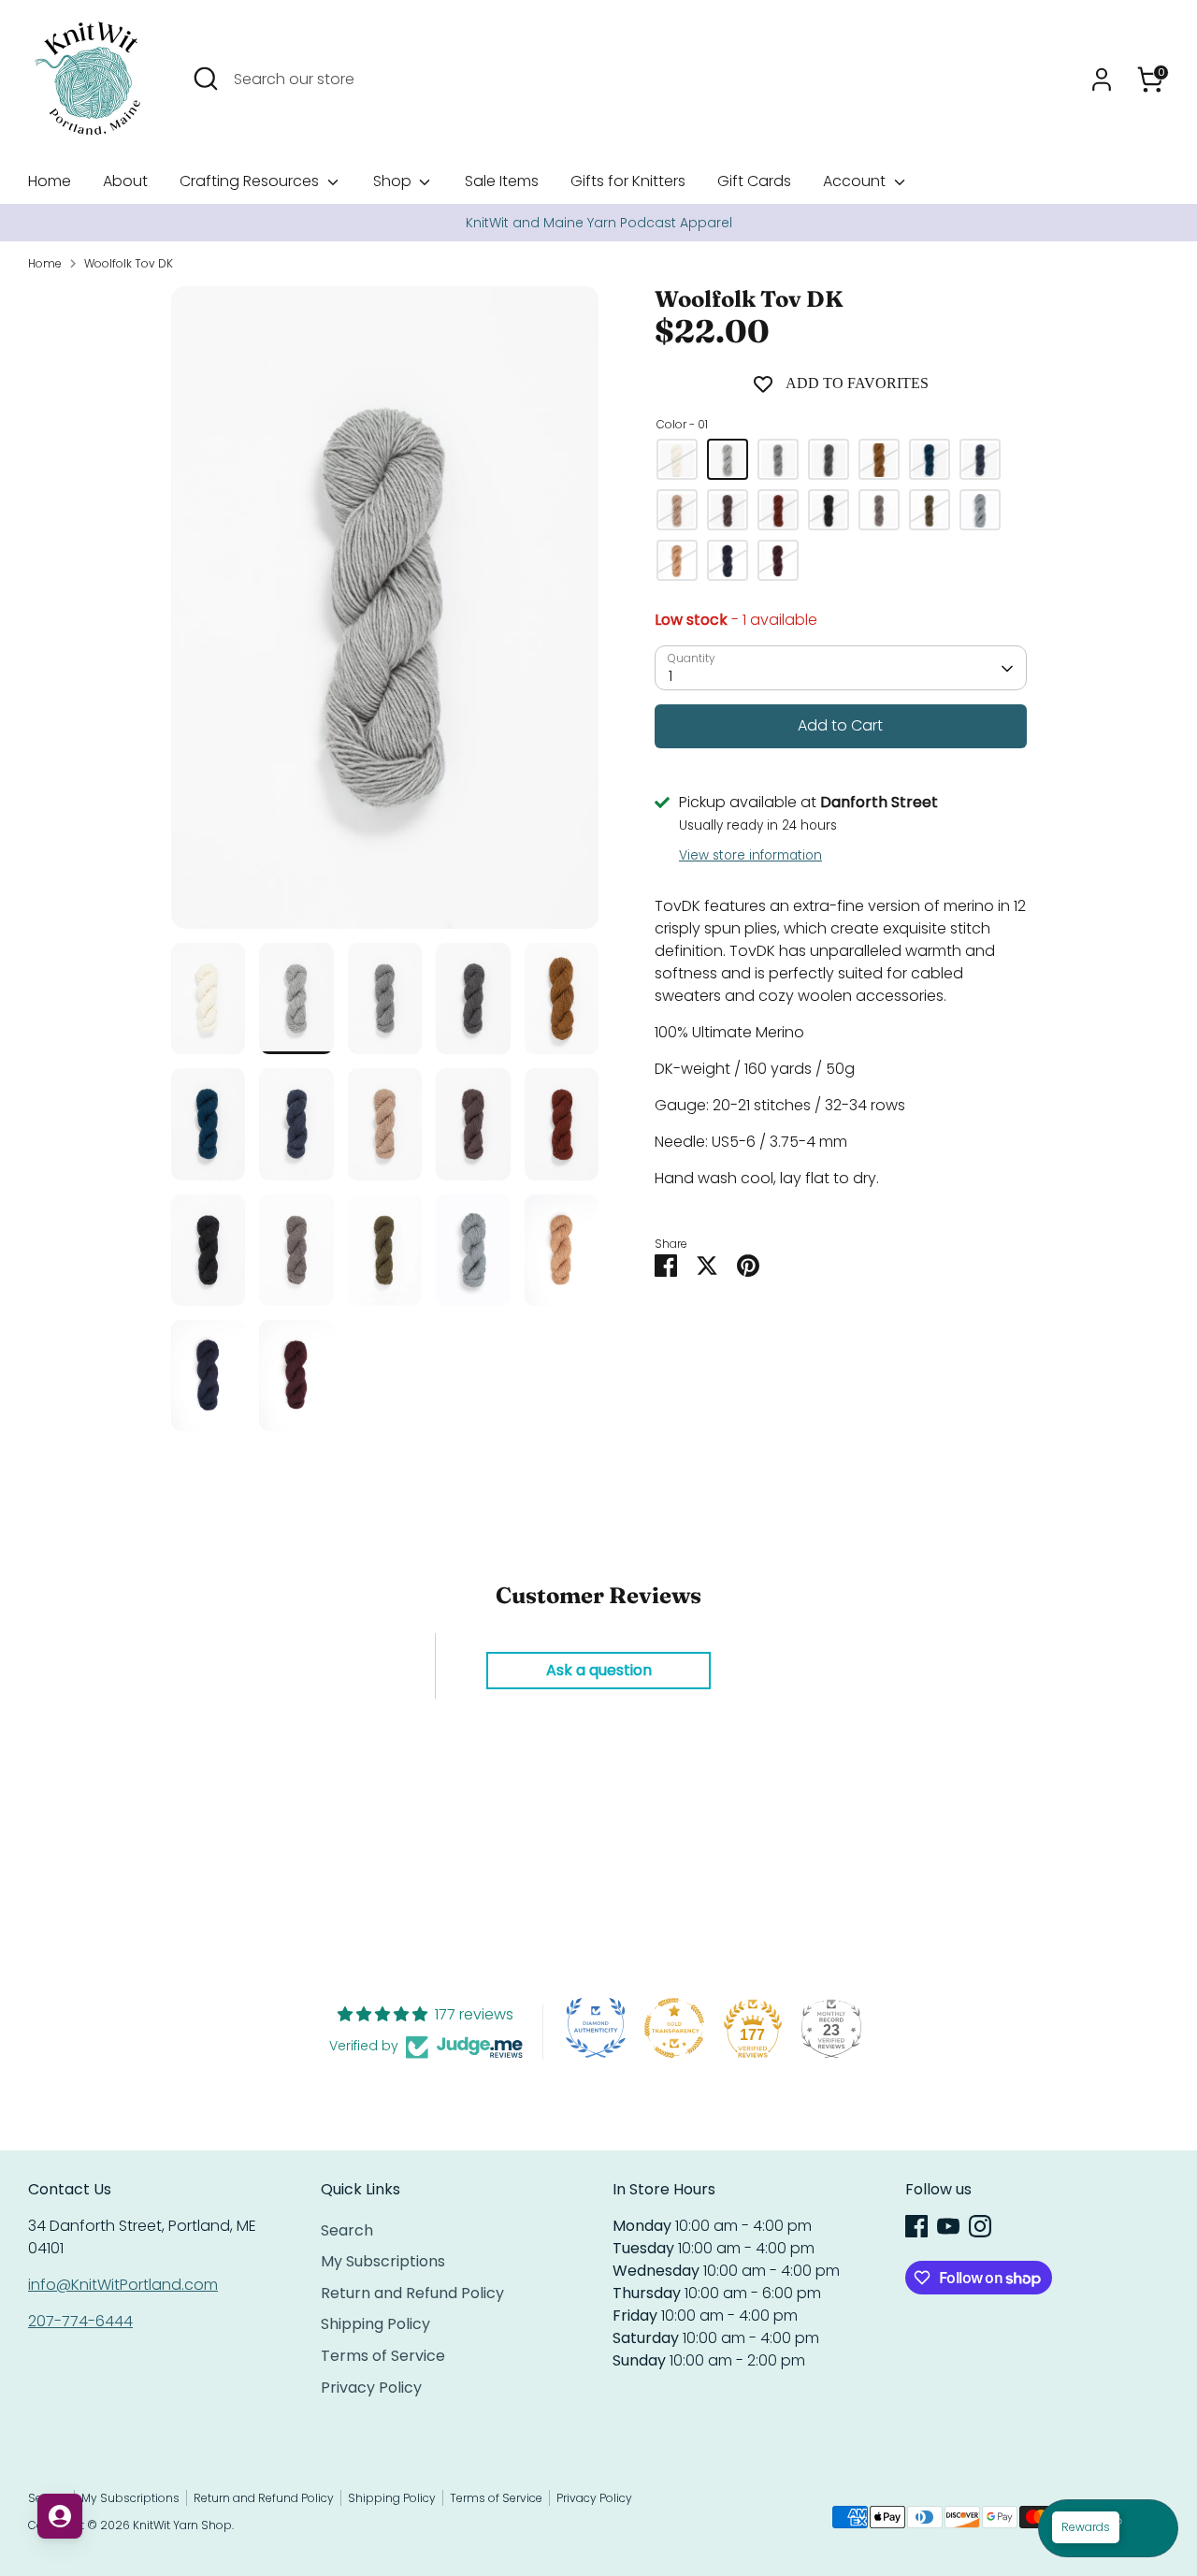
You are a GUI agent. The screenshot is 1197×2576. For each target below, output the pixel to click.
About (125, 181)
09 (728, 511)
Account (856, 181)
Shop (394, 181)
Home (50, 181)
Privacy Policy (371, 2388)
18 (728, 561)
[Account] (1102, 80)
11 (829, 511)
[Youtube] (948, 2226)
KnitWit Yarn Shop (182, 2525)
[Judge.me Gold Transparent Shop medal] (674, 2028)
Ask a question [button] (599, 1670)
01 (728, 460)
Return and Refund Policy (412, 2293)
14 (930, 511)
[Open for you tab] (60, 2516)
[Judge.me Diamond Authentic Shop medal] (596, 2028)
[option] (598, 223)
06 (930, 460)
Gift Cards (754, 181)
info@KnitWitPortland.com (123, 2285)
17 (677, 561)
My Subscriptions (383, 2261)
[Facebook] (916, 2226)
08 (677, 511)
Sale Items (502, 181)
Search (347, 2230)
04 (879, 460)
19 (778, 561)
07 (980, 460)
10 (778, 511)
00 (677, 460)
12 (879, 511)
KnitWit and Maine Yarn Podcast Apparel (599, 223)
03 (829, 460)
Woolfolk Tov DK (129, 263)
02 (778, 460)
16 (980, 511)
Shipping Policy (375, 2324)
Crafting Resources (251, 181)
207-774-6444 (80, 2321)
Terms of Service (383, 2356)
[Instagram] (980, 2226)
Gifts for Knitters (628, 181)
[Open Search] (206, 79)
